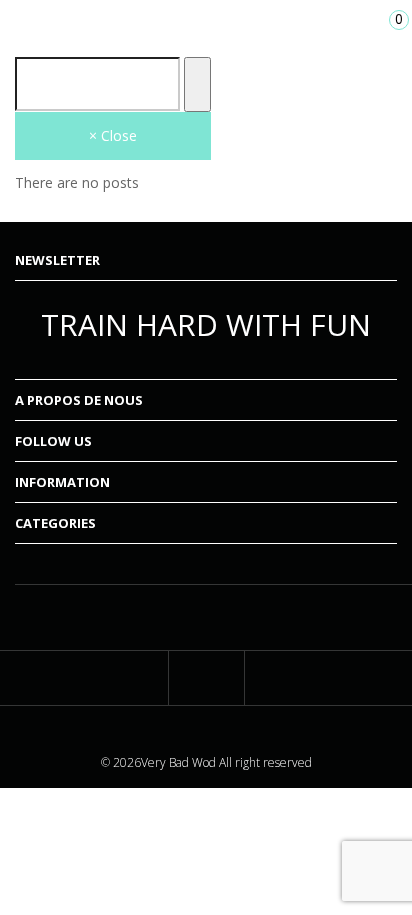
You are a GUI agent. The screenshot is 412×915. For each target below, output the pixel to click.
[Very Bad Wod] (206, 24)
